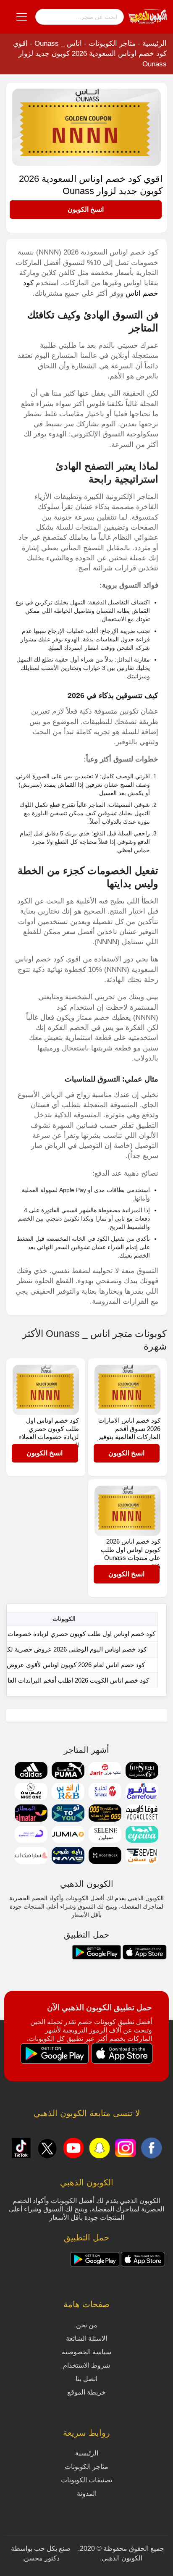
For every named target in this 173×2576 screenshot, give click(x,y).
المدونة (87, 2493)
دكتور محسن (42, 2558)
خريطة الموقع (86, 2392)
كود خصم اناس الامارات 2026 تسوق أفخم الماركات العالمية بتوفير (129, 1428)
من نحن (87, 2325)
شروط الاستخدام (86, 2365)
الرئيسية (155, 43)
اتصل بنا (86, 2379)
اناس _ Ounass (58, 43)
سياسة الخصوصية (86, 2352)
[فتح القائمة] (22, 17)
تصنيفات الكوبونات (86, 2480)
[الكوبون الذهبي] (147, 16)
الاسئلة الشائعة (86, 2338)
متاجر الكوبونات (112, 43)
